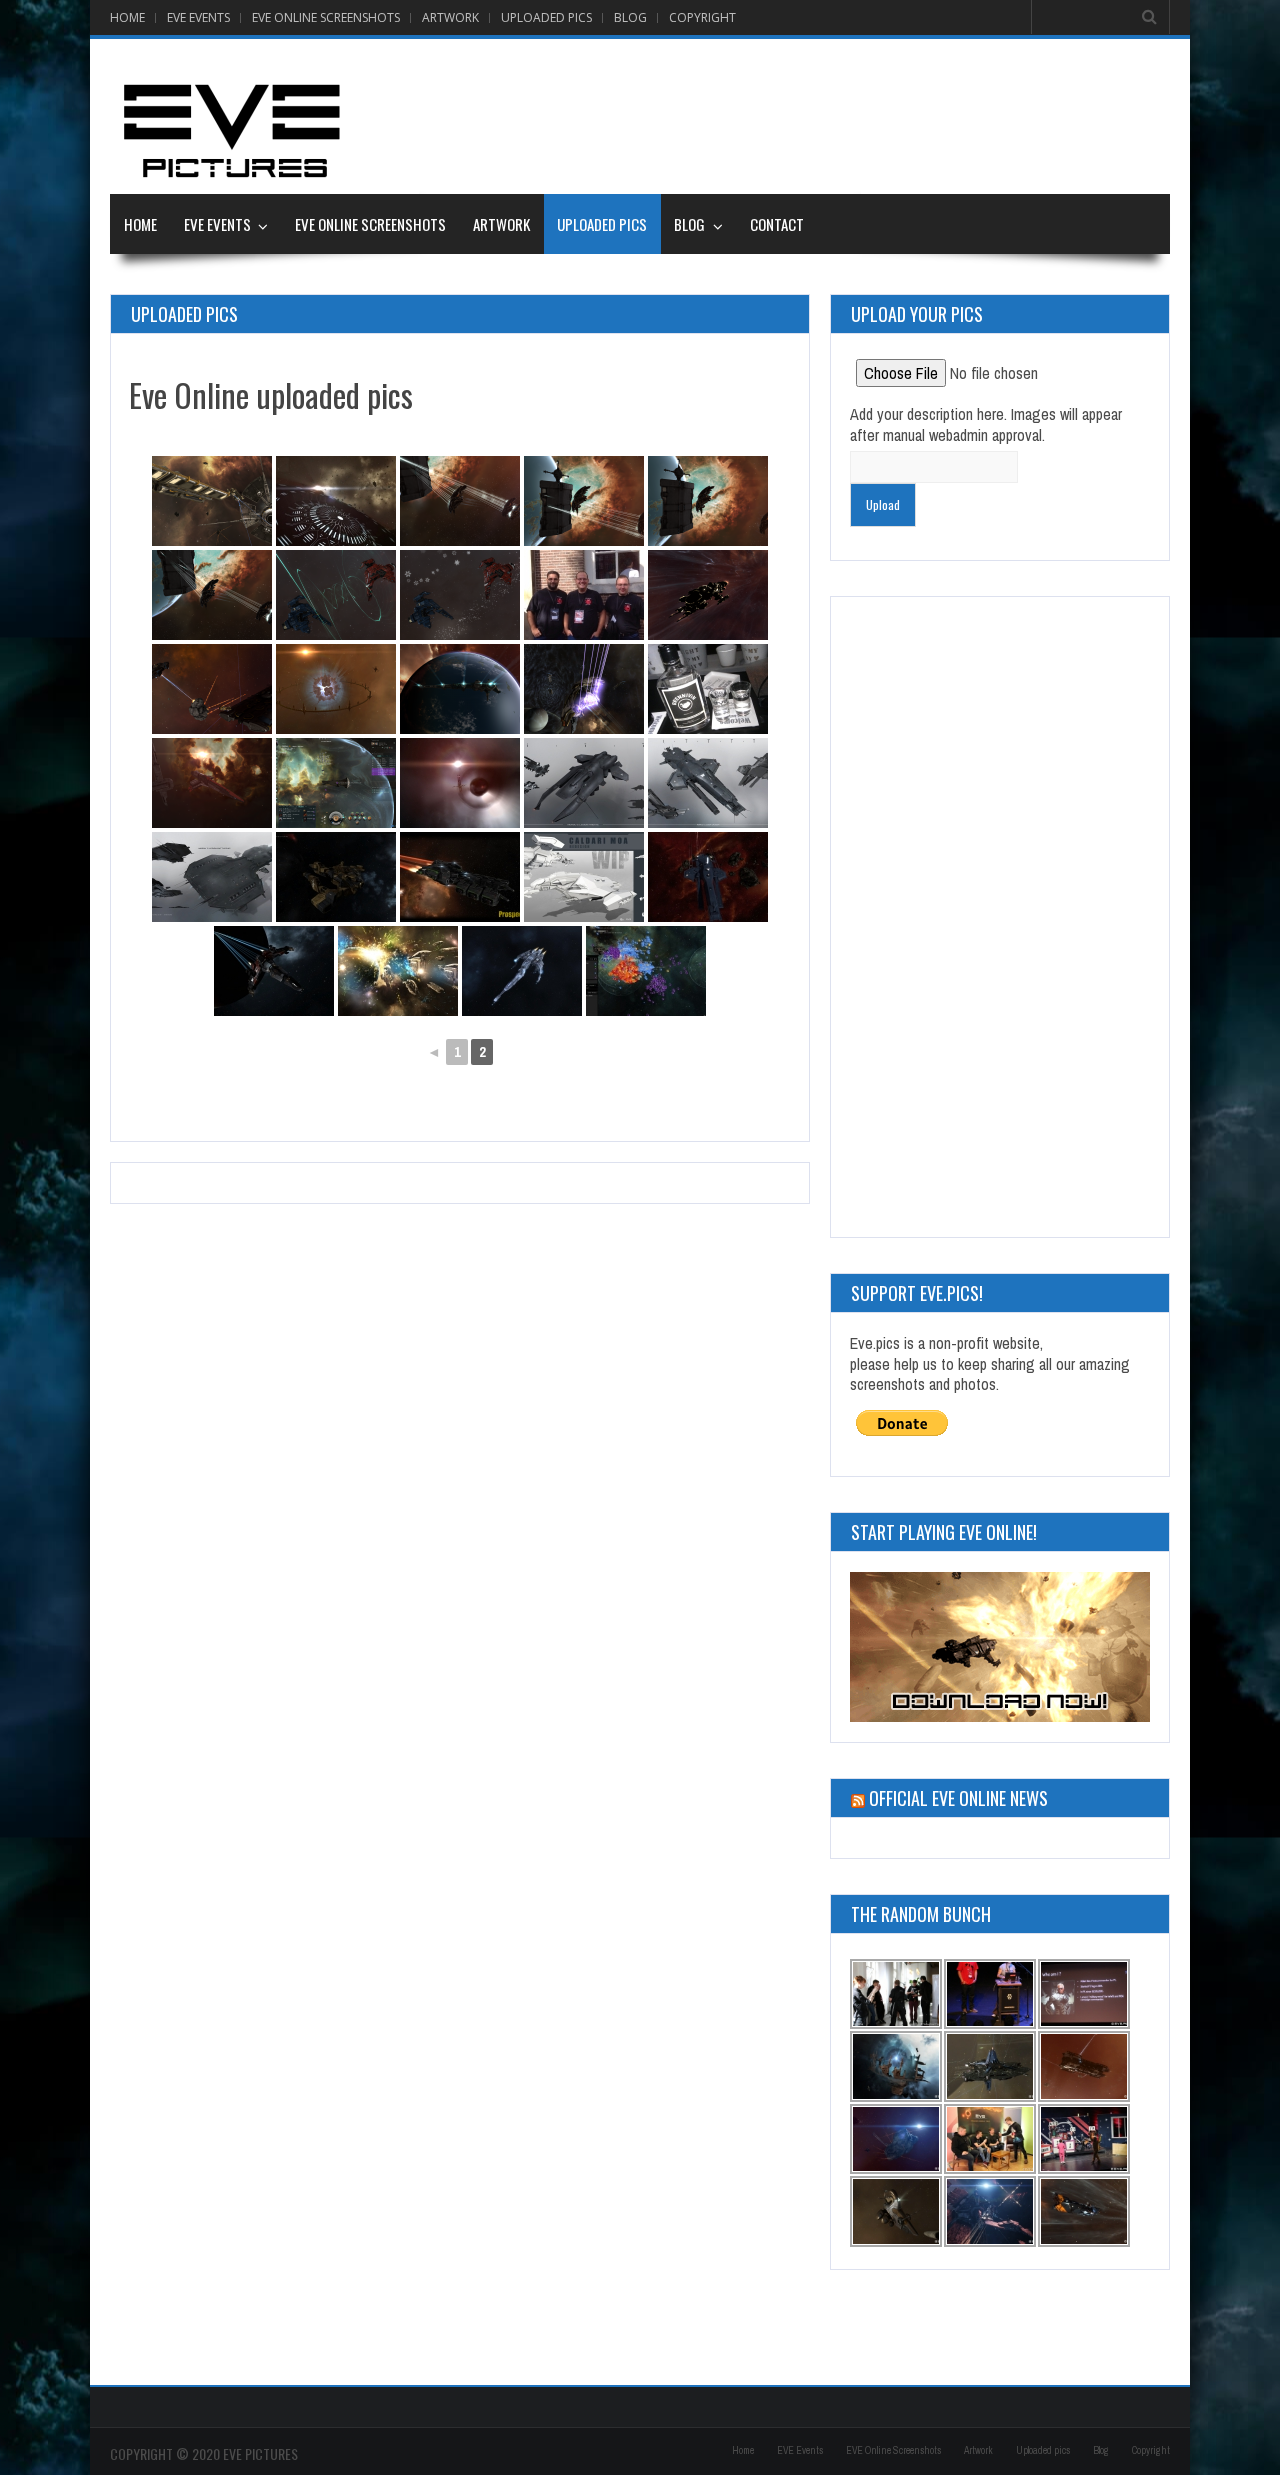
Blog (630, 17)
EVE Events (198, 17)
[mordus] (212, 877)
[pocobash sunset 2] (708, 501)
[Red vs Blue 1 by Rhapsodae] (460, 595)
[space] (212, 783)
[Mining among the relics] (212, 501)
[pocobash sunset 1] (212, 595)
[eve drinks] (708, 689)
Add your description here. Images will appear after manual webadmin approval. (986, 425)
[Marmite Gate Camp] (584, 595)
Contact (777, 224)
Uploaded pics (546, 17)
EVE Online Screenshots (326, 17)
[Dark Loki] (708, 595)
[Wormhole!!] (460, 783)
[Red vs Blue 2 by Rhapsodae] (336, 595)
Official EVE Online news (958, 1798)
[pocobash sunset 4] (460, 501)
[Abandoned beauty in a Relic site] (336, 689)
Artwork (450, 17)
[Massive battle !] (646, 971)
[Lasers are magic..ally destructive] (584, 689)
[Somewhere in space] (336, 501)
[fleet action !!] (336, 783)
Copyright (702, 17)
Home (127, 17)
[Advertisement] (806, 116)
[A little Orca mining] (212, 689)
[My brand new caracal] (522, 971)
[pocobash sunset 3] (584, 501)
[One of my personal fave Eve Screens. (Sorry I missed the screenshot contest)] (460, 689)
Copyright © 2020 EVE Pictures (204, 2453)
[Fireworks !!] (398, 971)
